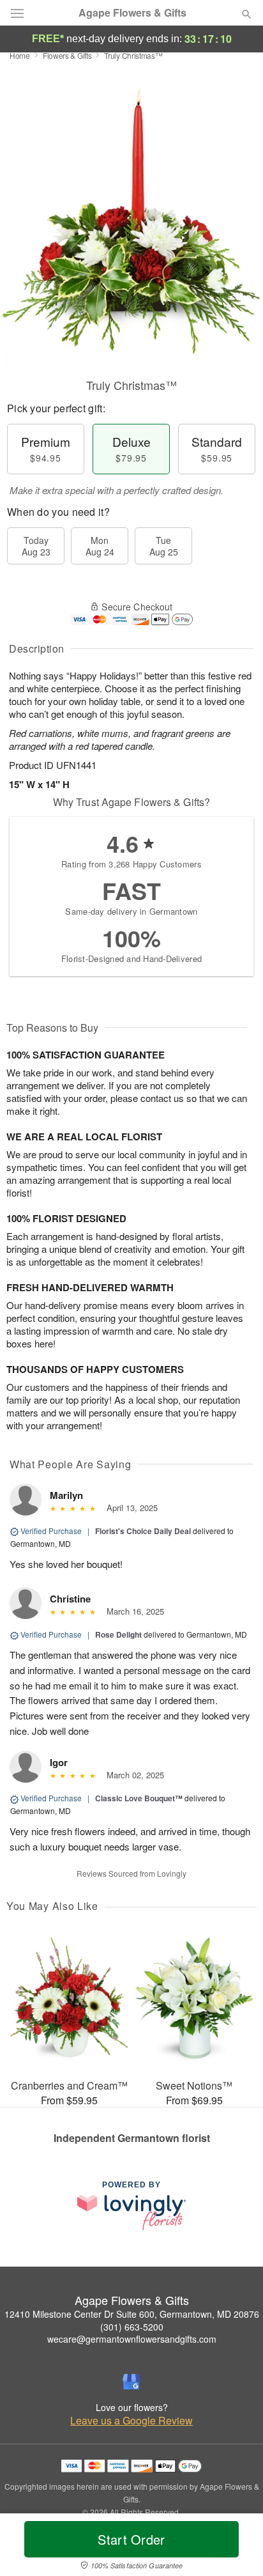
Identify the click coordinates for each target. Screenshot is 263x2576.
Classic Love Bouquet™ (139, 1798)
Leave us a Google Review (131, 2421)
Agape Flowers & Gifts (132, 13)
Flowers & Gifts (67, 55)
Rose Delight (118, 1634)
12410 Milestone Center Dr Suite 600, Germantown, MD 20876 (132, 2314)
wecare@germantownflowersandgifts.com (132, 2339)
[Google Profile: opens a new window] (131, 2382)
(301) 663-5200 (132, 2327)
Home (20, 55)
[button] (236, 2547)
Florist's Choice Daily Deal (143, 1531)
